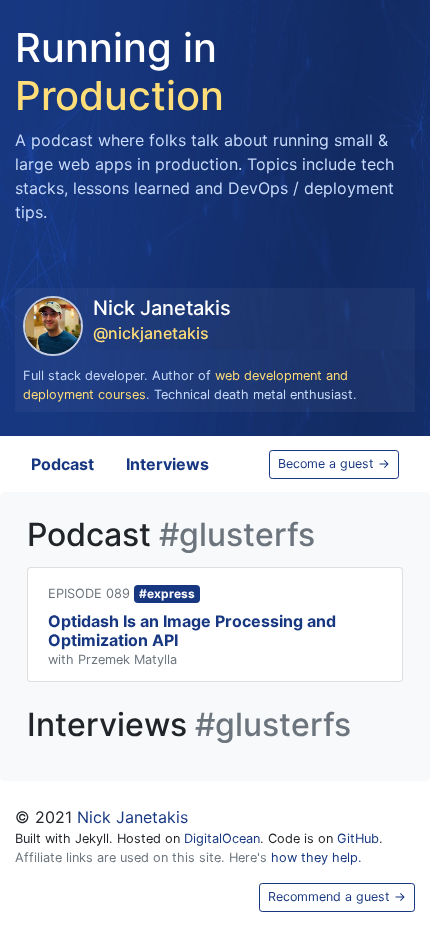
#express (167, 593)
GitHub (358, 838)
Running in (119, 71)
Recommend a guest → (337, 896)
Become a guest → (334, 463)
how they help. (316, 857)
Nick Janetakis (132, 817)
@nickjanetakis (151, 333)
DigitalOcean (222, 838)
